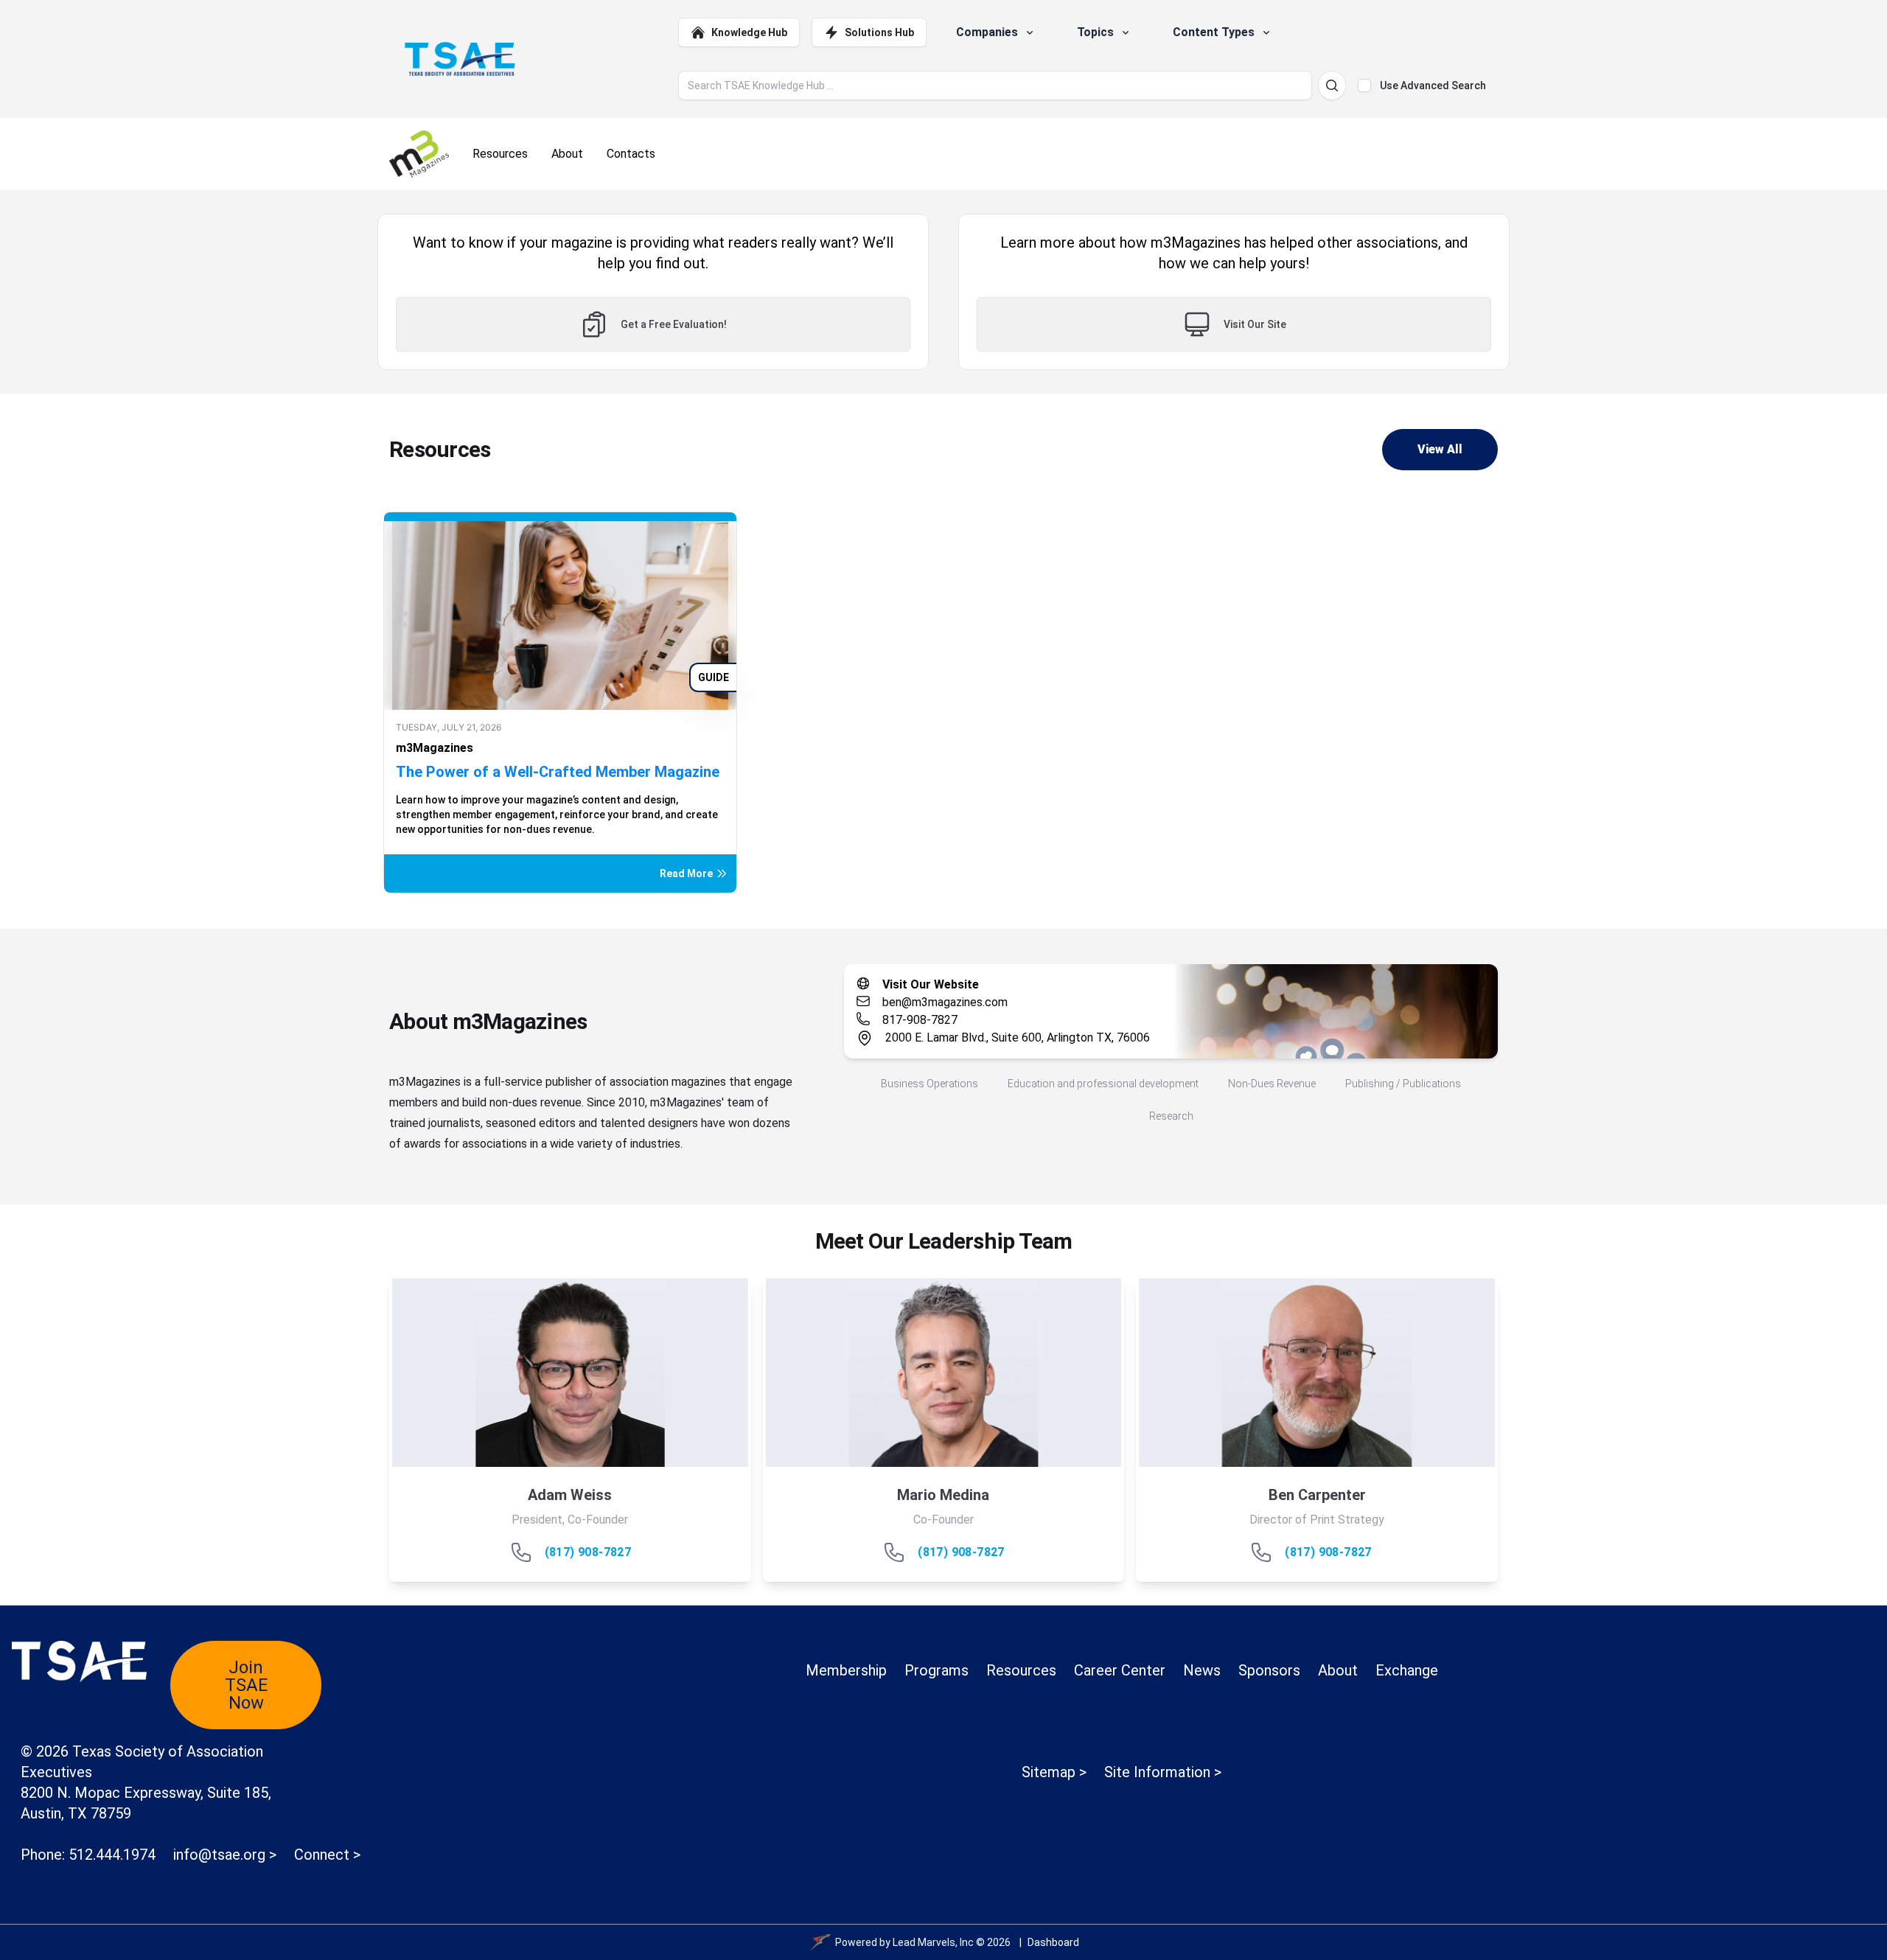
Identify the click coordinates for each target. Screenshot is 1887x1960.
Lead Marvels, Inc (933, 1942)
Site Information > (1163, 1772)
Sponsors (1269, 1670)
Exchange (1407, 1670)
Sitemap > (1054, 1772)
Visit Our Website (931, 984)
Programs (936, 1670)
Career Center (1120, 1670)
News (1202, 1670)
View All (1440, 449)
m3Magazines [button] (435, 748)
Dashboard (1053, 1942)
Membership (846, 1670)
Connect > (327, 1855)
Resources (1021, 1670)
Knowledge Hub (749, 32)
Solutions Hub (879, 32)
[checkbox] (1364, 86)
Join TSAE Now (246, 1685)
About (1338, 1670)
